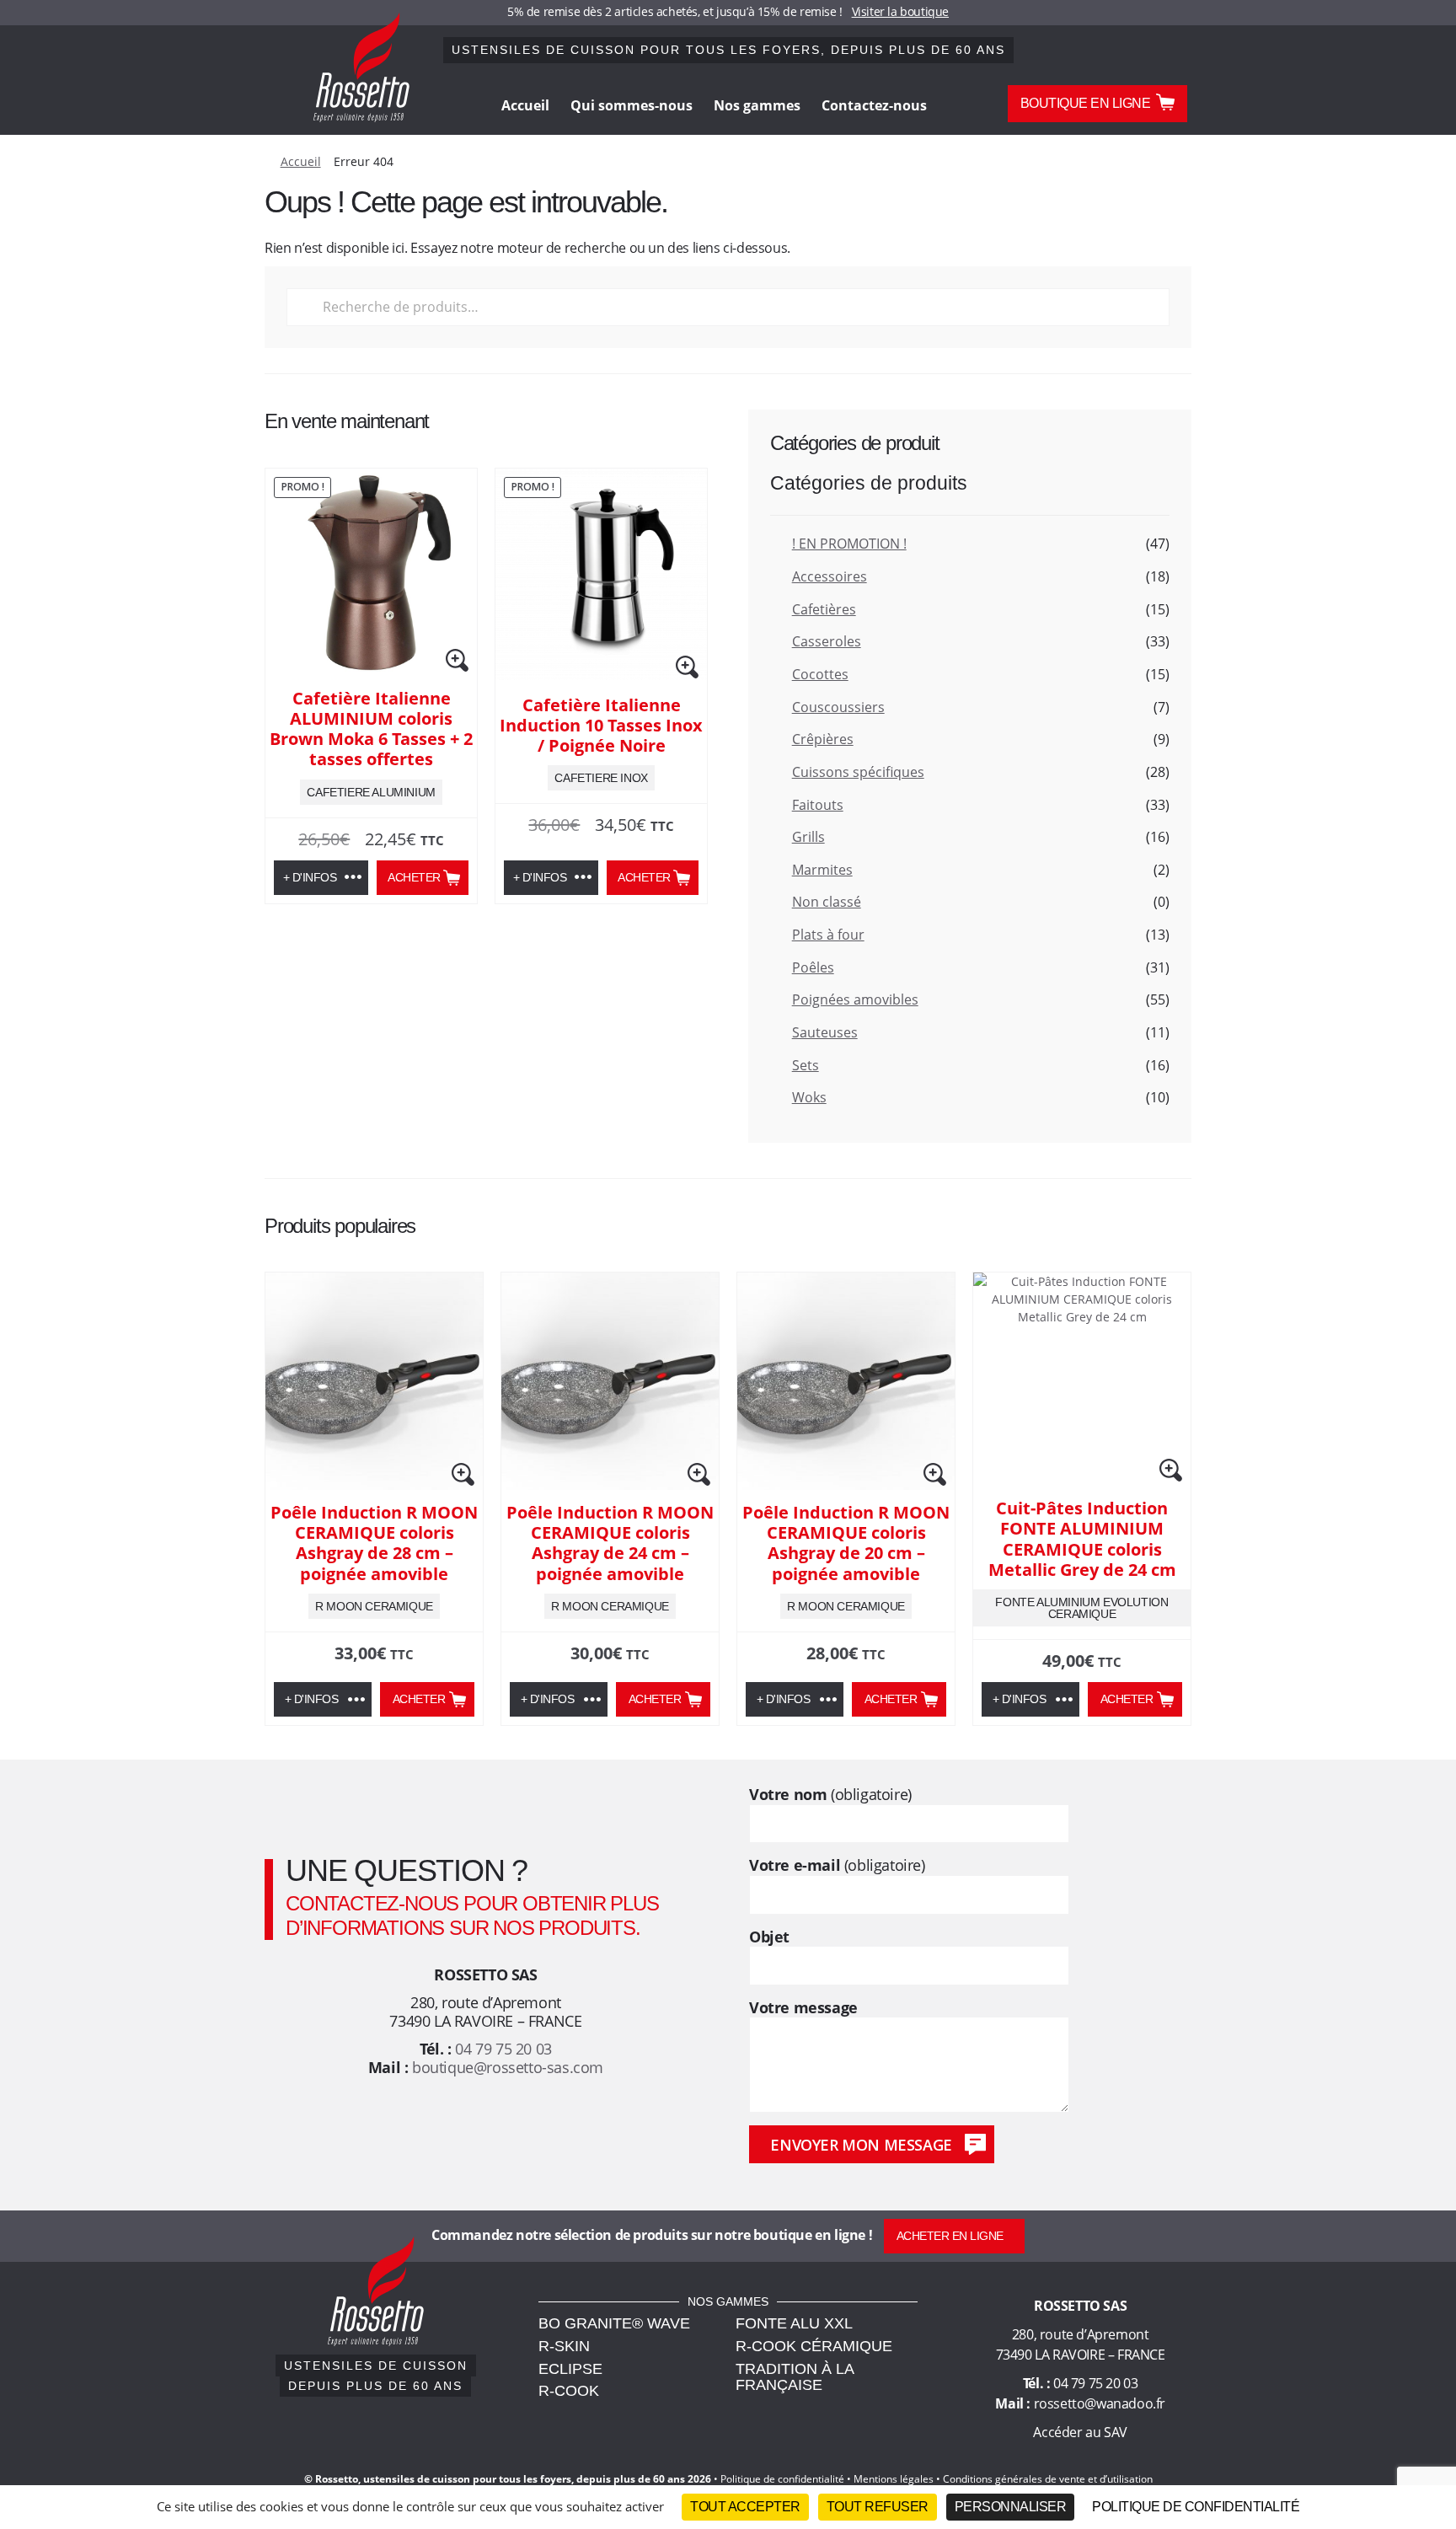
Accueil (525, 105)
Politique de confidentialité (782, 2479)
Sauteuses (825, 1032)
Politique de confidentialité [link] (1196, 2507)
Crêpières (823, 739)
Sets (806, 1065)
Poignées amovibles (855, 999)
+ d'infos (310, 877)
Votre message (803, 2008)
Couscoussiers (838, 707)
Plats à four (828, 935)
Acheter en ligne (950, 2236)
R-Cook (569, 2391)
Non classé (827, 902)
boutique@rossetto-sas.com (508, 2067)
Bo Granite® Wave (614, 2323)
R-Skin (564, 2346)
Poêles (813, 967)
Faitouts (818, 805)
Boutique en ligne (1086, 103)
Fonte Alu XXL (794, 2323)
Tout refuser (878, 2507)
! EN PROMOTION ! (849, 544)
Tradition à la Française (795, 2377)
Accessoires (830, 576)
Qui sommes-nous (632, 105)
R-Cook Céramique (814, 2346)
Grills (808, 837)
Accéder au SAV (1080, 2432)
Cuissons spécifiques (858, 772)
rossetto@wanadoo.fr (1100, 2403)
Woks (809, 1097)
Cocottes (820, 674)
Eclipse (570, 2369)
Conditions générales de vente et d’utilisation (1048, 2479)
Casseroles (827, 641)
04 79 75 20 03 (503, 2049)
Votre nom (830, 1795)
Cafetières (824, 609)
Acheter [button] (414, 877)
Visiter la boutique (900, 11)
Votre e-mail (837, 1865)
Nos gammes (757, 105)
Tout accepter (745, 2507)
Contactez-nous (874, 105)
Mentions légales (894, 2479)
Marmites (822, 870)
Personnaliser (1011, 2507)
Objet (769, 1937)
